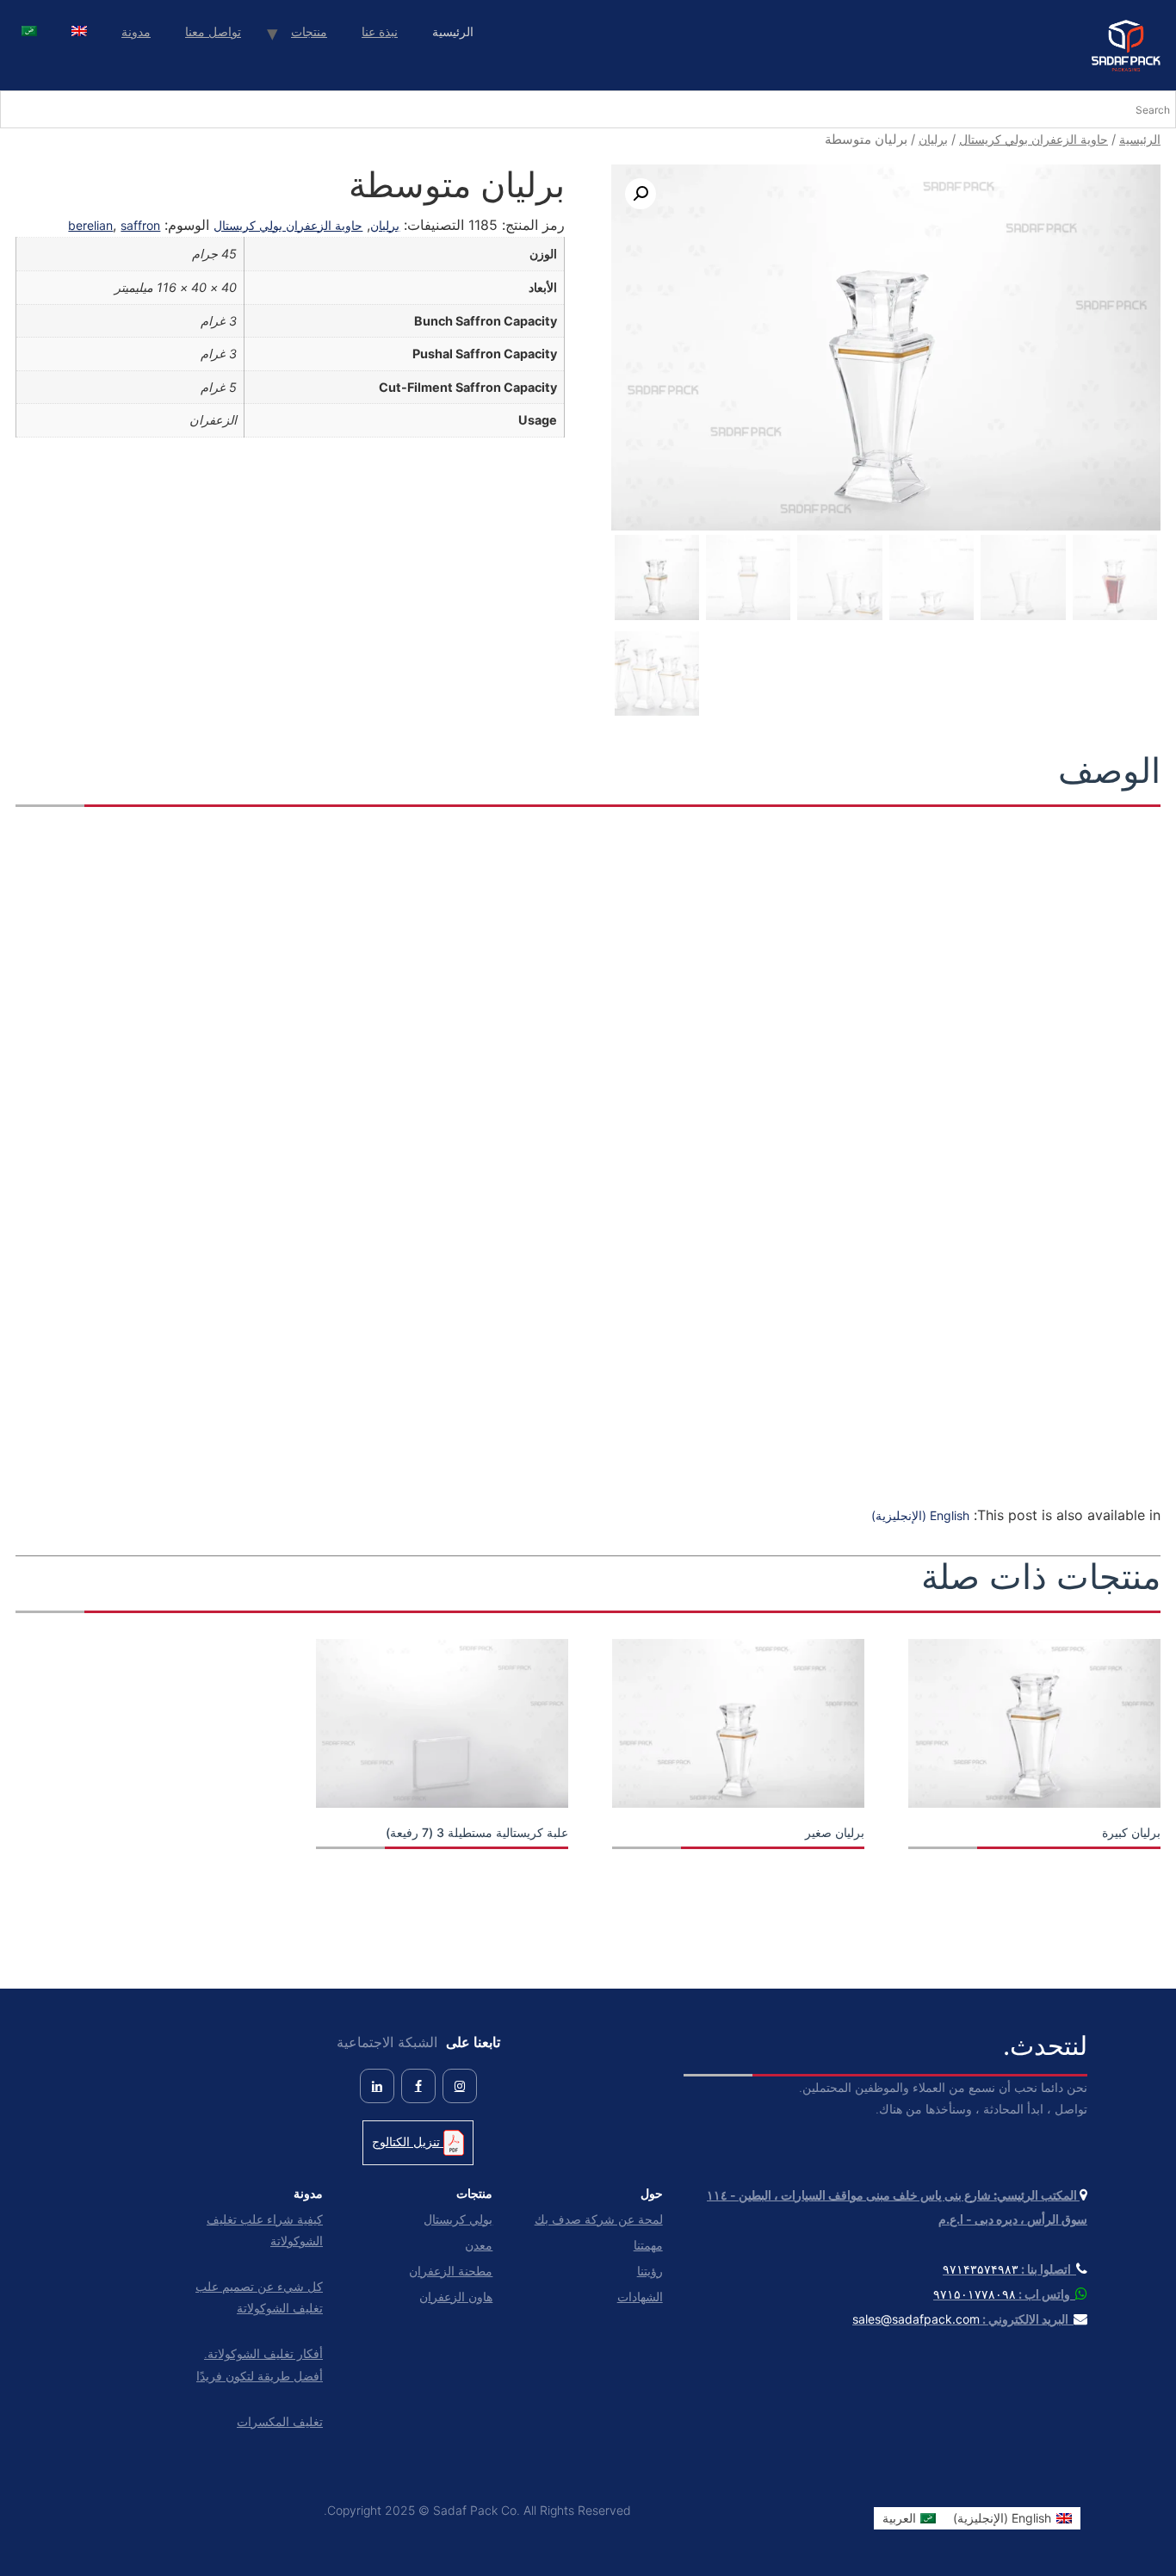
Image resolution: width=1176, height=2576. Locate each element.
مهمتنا (648, 2245)
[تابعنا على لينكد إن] (377, 2086)
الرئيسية (1140, 139)
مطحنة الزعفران (451, 2271)
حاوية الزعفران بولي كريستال (1034, 139)
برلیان (933, 139)
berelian (90, 225)
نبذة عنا (380, 31)
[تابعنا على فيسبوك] (418, 2086)
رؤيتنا (650, 2271)
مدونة (136, 31)
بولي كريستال (458, 2219)
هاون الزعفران (456, 2297)
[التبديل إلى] (79, 33)
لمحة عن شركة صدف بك (598, 2219)
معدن (479, 2245)
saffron (140, 225)
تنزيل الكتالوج (408, 2141)
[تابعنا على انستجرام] (460, 2086)
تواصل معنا (213, 31)
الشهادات (640, 2297)
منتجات (309, 31)
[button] (641, 194)
